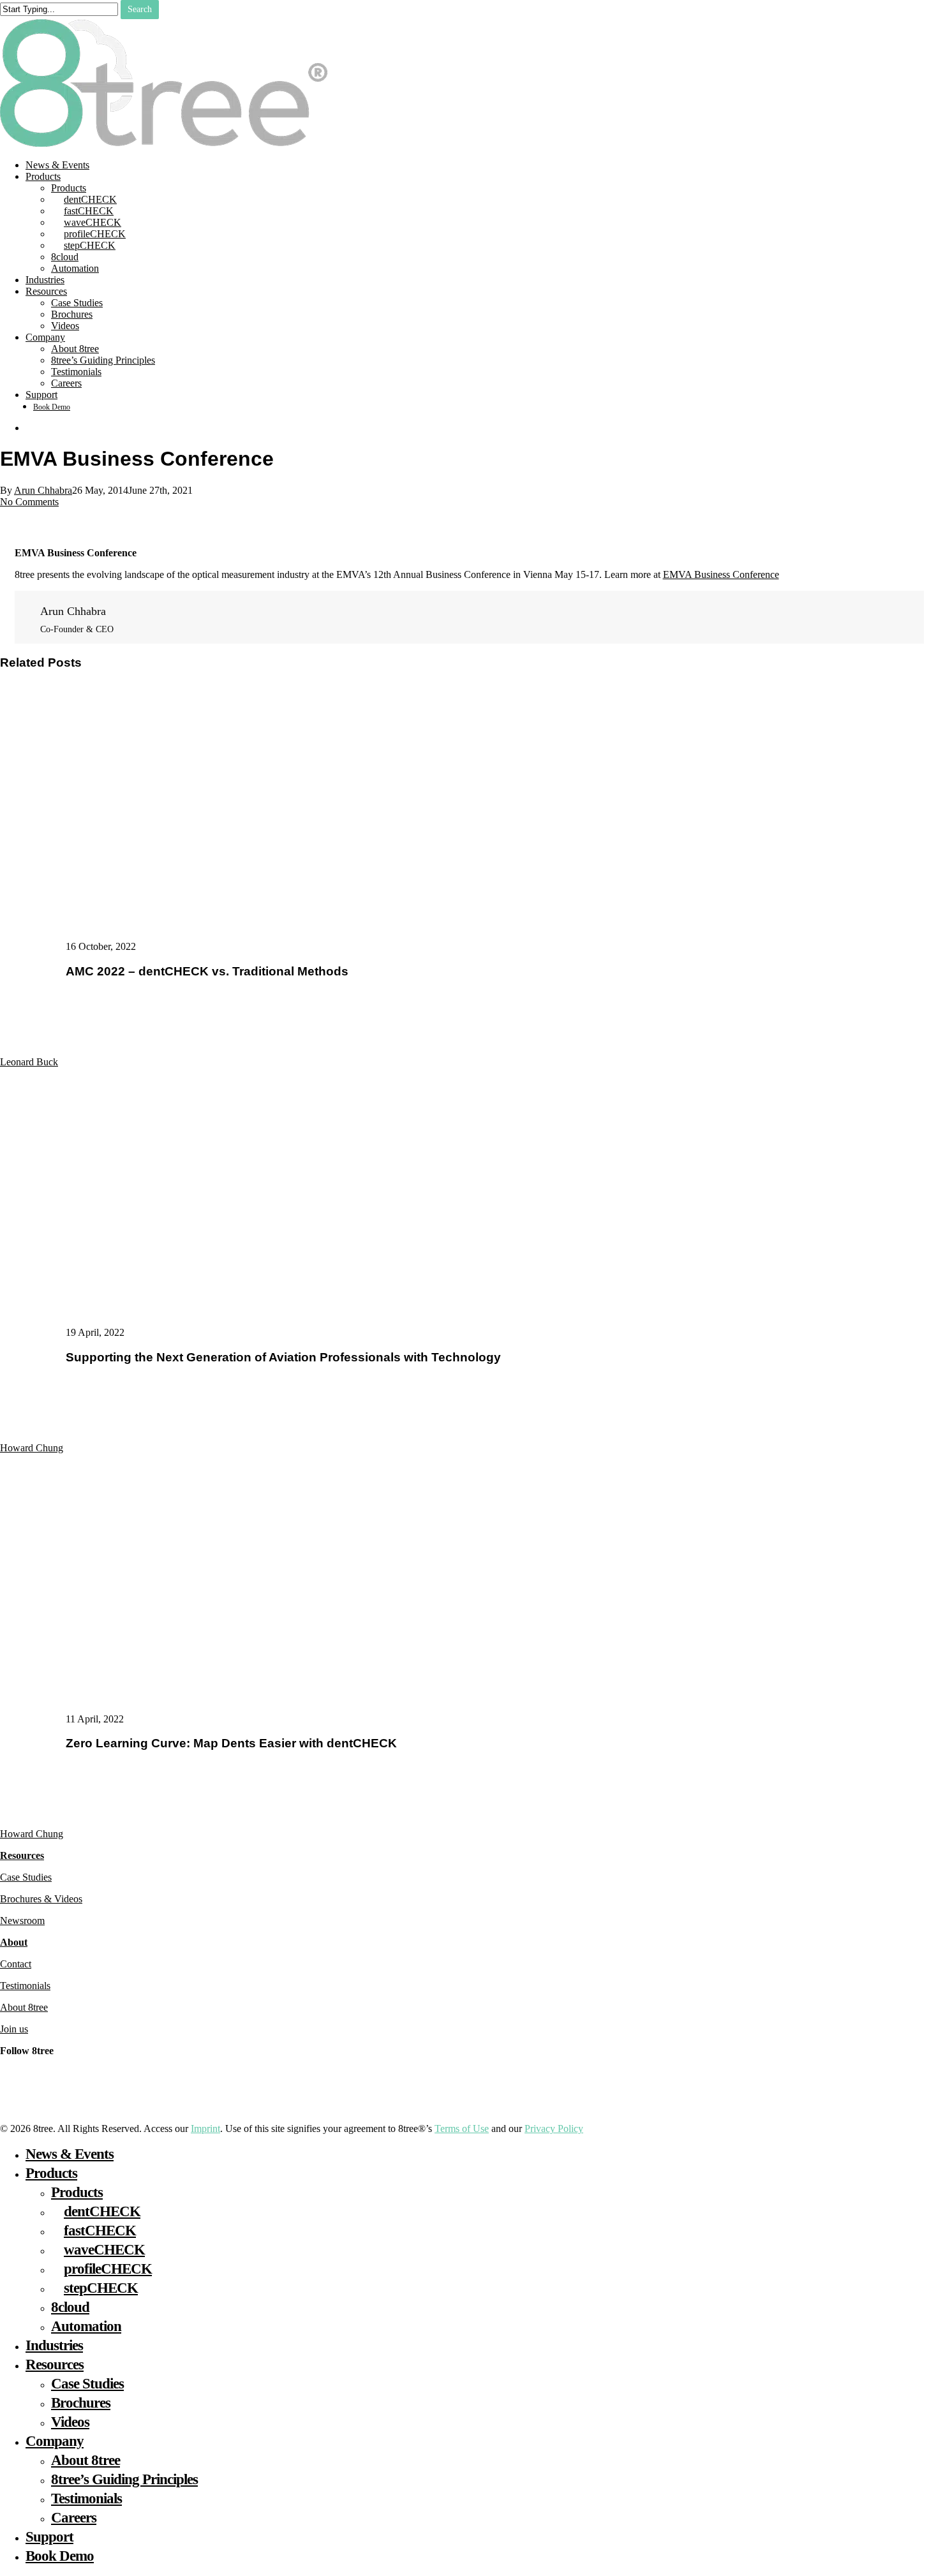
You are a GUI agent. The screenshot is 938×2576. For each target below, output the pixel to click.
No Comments (29, 502)
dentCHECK (102, 2211)
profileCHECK (108, 2269)
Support (49, 2537)
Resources (22, 1855)
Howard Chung (32, 1448)
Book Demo (60, 2556)
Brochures (81, 2403)
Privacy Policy (554, 2128)
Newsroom (22, 1921)
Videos (70, 2422)
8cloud (70, 2307)
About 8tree (24, 2007)
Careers (74, 2518)
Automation (86, 2326)
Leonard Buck (29, 1062)
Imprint (205, 2128)
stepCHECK (101, 2288)
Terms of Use (462, 2128)
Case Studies (26, 1877)
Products (51, 2173)
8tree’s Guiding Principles (124, 2479)
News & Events (70, 2154)
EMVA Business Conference (721, 574)
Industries (54, 2345)
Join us (14, 2029)
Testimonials (25, 1986)
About (14, 1942)
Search (140, 9)
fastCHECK (100, 2231)
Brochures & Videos (41, 1899)
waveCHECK (104, 2250)
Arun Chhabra (43, 490)
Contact (16, 1964)
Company (55, 2441)
